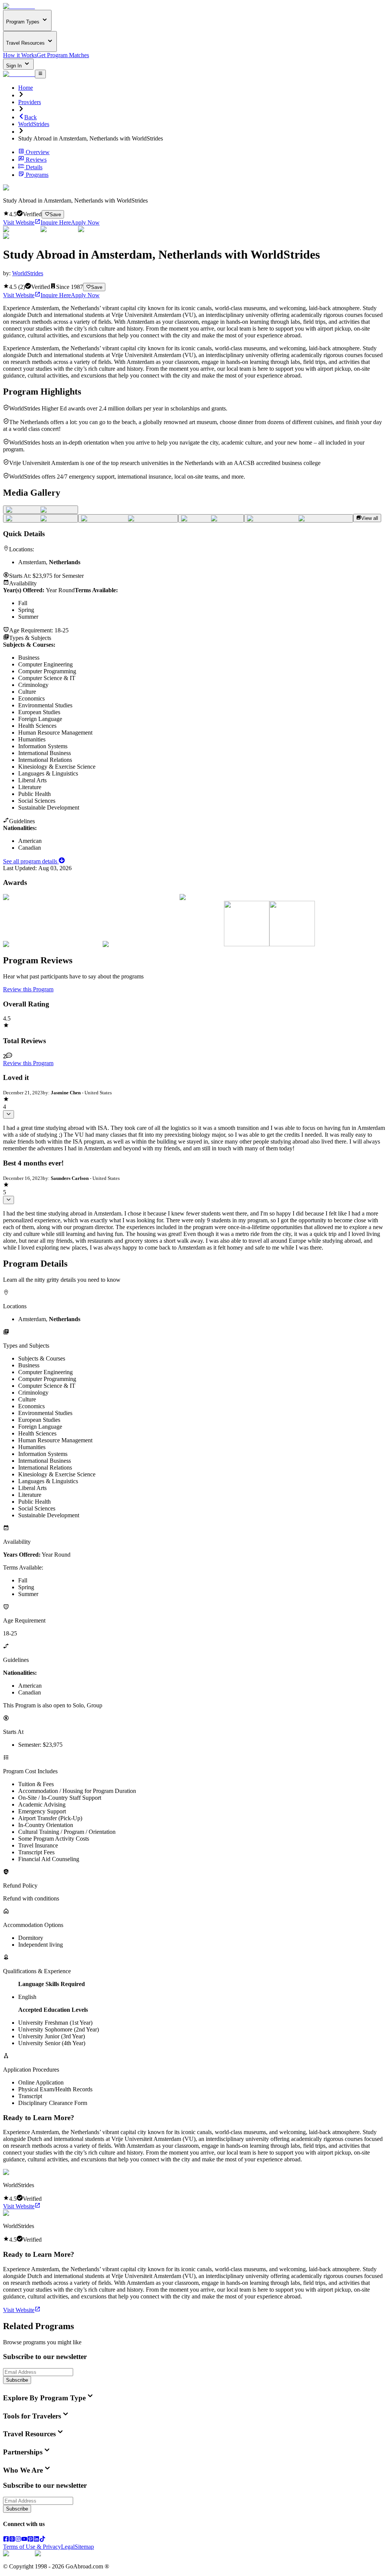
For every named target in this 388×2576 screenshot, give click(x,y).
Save (55, 215)
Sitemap (84, 2547)
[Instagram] (18, 2540)
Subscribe (17, 2380)
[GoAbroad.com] (19, 6)
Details (34, 167)
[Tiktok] (42, 2540)
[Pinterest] (30, 2540)
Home (26, 88)
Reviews (36, 160)
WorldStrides (34, 124)
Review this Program (28, 989)
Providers (30, 102)
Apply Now (85, 222)
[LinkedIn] (36, 2540)
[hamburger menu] (40, 74)
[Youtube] (24, 2540)
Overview (38, 152)
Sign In (15, 66)
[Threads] (12, 2540)
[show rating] (9, 1114)
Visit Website (19, 222)
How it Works (20, 55)
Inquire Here (56, 222)
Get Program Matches (63, 55)
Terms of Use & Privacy (32, 2547)
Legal (68, 2547)
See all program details (31, 861)
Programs (37, 175)
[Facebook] (6, 2540)
